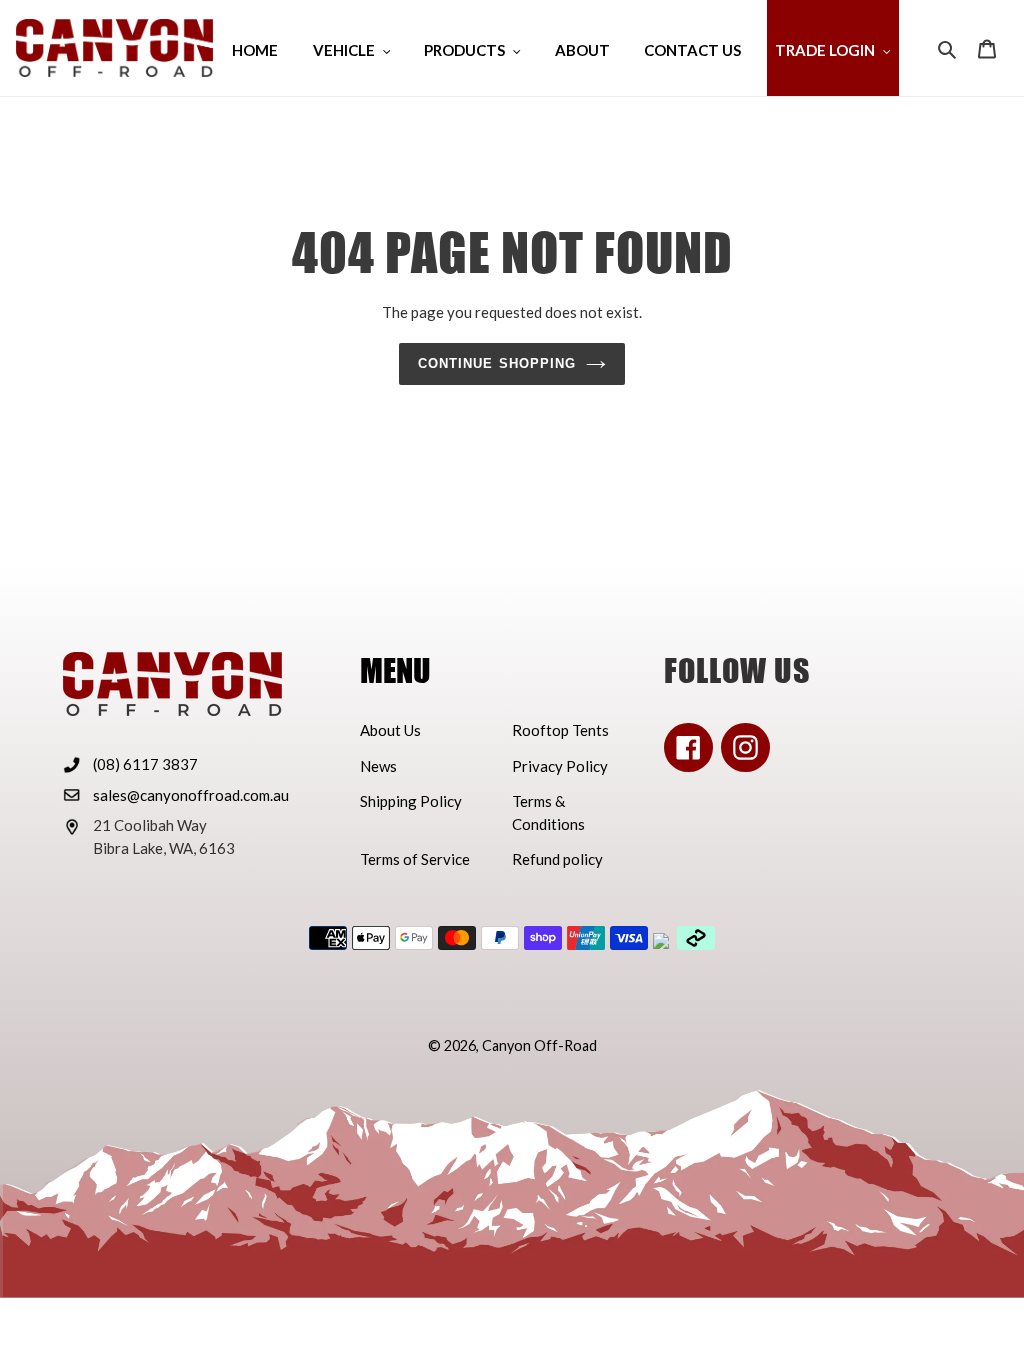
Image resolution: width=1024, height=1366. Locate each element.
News (378, 766)
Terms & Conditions (548, 812)
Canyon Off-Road (539, 1045)
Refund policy (557, 859)
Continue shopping (497, 363)
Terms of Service (415, 859)
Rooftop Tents (560, 730)
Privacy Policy (560, 766)
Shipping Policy (411, 801)
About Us (390, 730)
